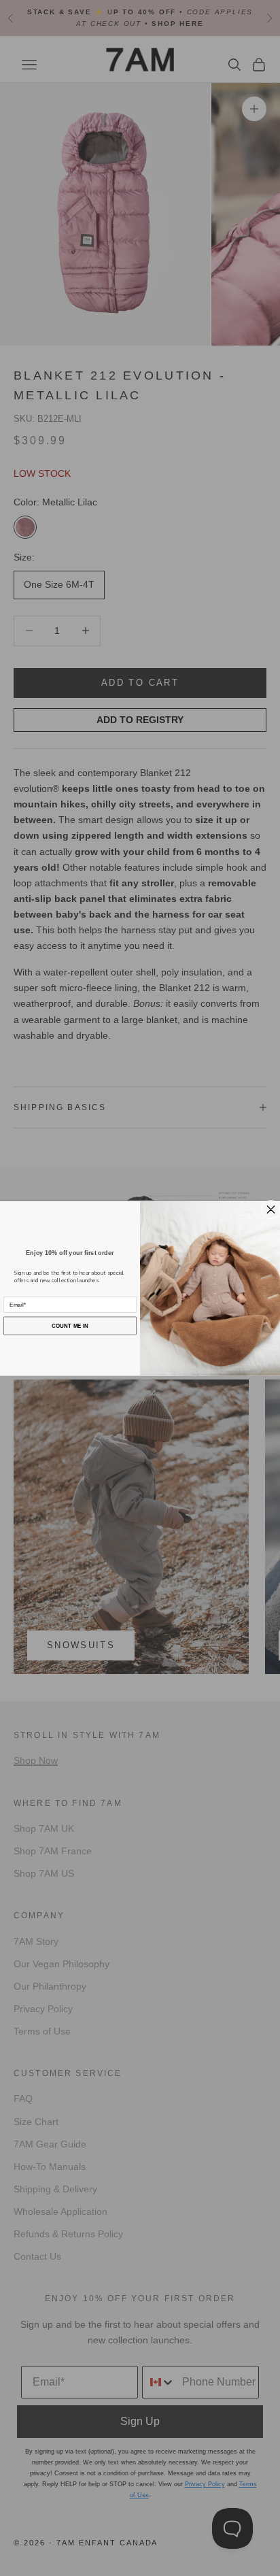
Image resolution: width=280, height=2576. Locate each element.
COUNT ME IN (70, 1325)
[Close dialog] (271, 1209)
